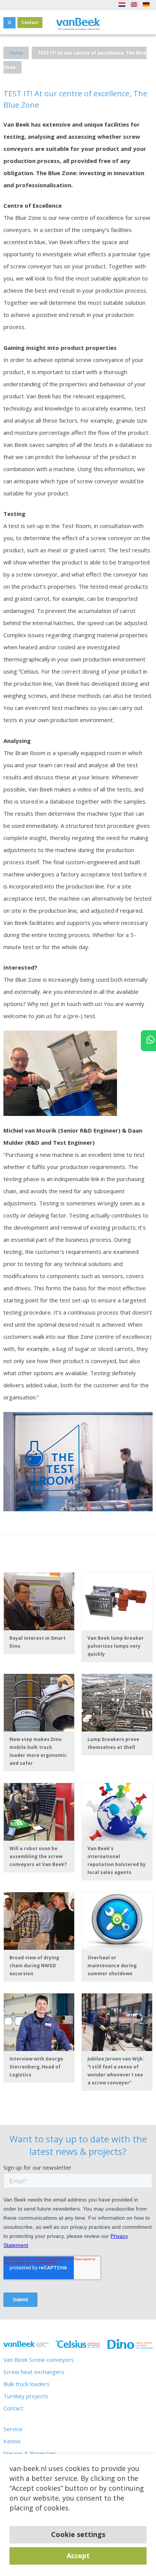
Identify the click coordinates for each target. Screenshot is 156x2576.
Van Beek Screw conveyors (39, 2360)
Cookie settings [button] (78, 2534)
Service (13, 2429)
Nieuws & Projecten (30, 2453)
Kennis (12, 2441)
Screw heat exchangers (34, 2372)
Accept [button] (78, 2556)
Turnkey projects (26, 2396)
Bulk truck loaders (27, 2384)
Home (16, 53)
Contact (30, 22)
